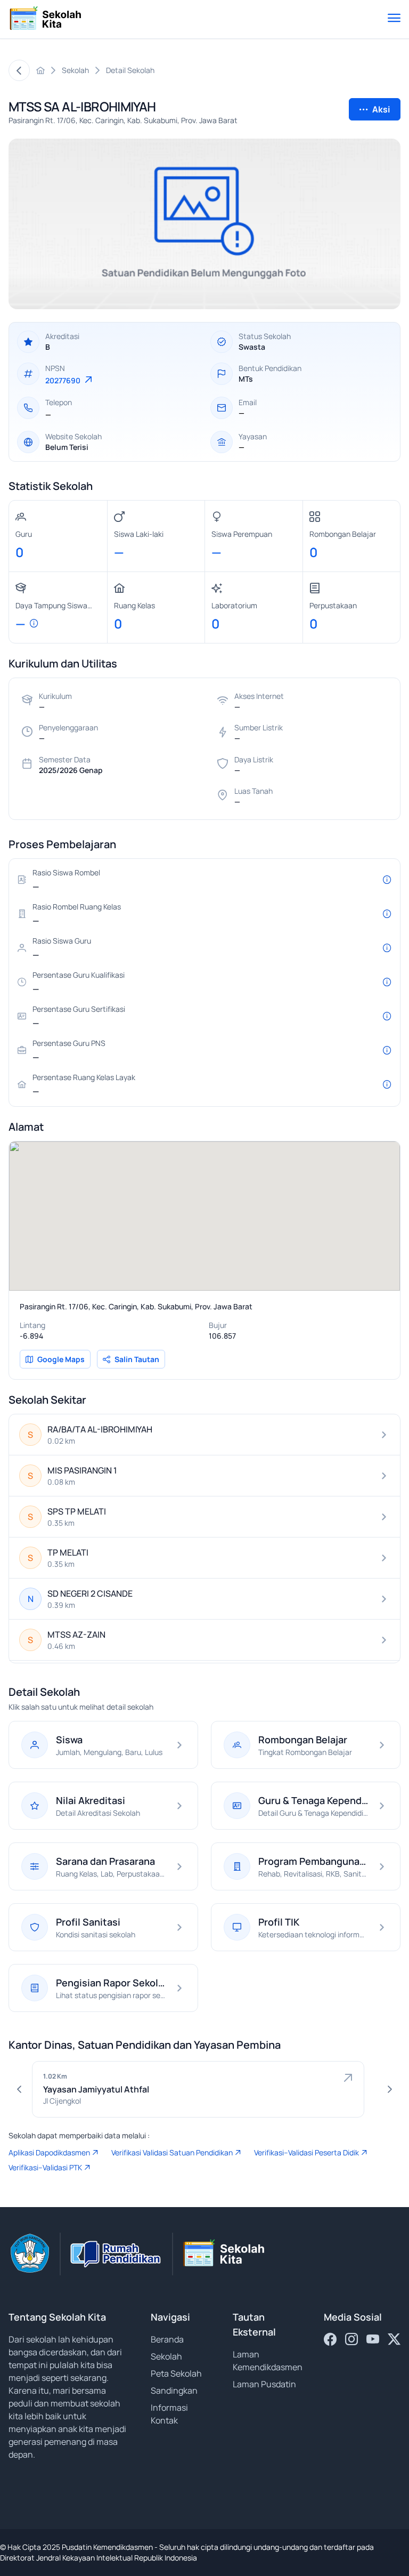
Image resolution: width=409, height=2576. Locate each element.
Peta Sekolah (176, 2373)
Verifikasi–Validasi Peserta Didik (306, 2152)
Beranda (167, 2339)
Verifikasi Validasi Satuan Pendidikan (172, 2152)
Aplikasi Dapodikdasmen (49, 2152)
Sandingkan (174, 2390)
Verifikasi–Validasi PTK (45, 2167)
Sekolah (166, 2356)
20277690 (64, 380)
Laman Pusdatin (264, 2384)
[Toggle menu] (394, 19)
